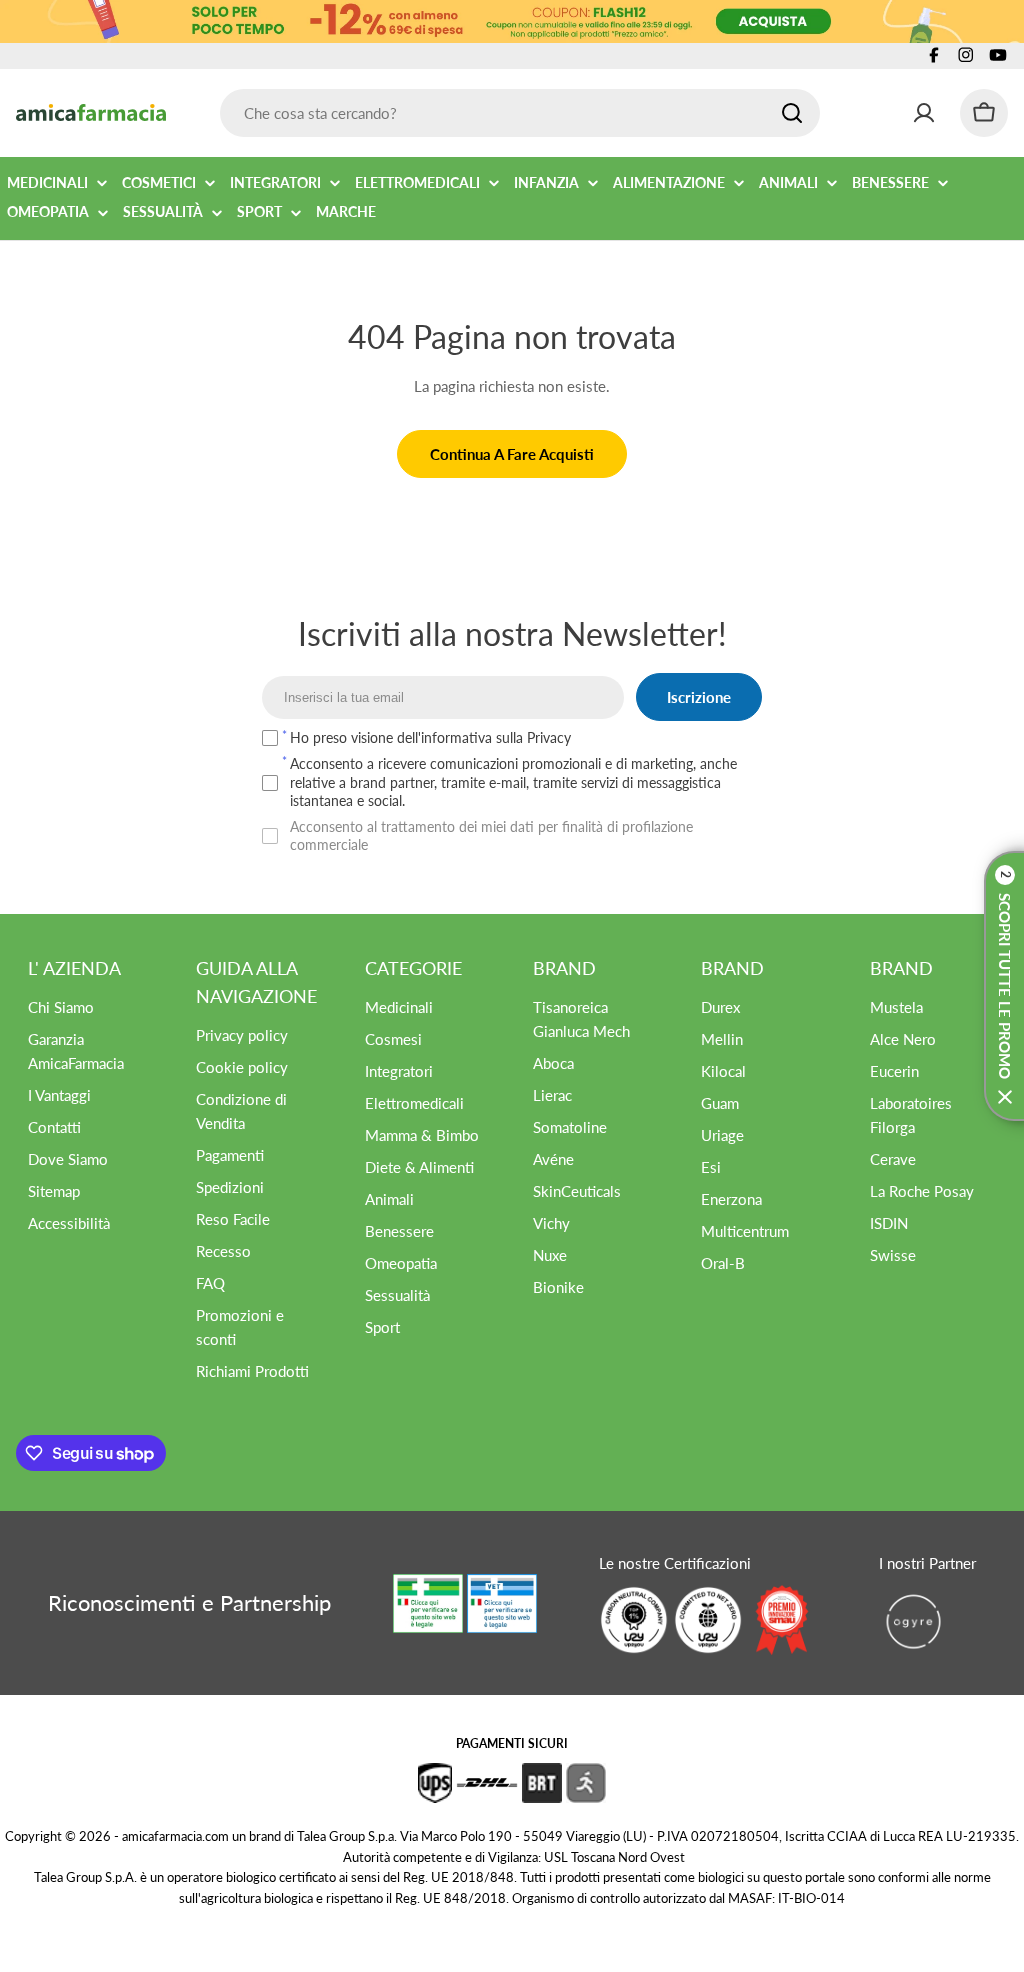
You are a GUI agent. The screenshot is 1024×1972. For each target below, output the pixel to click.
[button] (1004, 986)
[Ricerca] (792, 113)
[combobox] (520, 113)
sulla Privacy (533, 737)
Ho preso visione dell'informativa (430, 737)
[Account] (924, 113)
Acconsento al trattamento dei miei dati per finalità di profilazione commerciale (491, 835)
